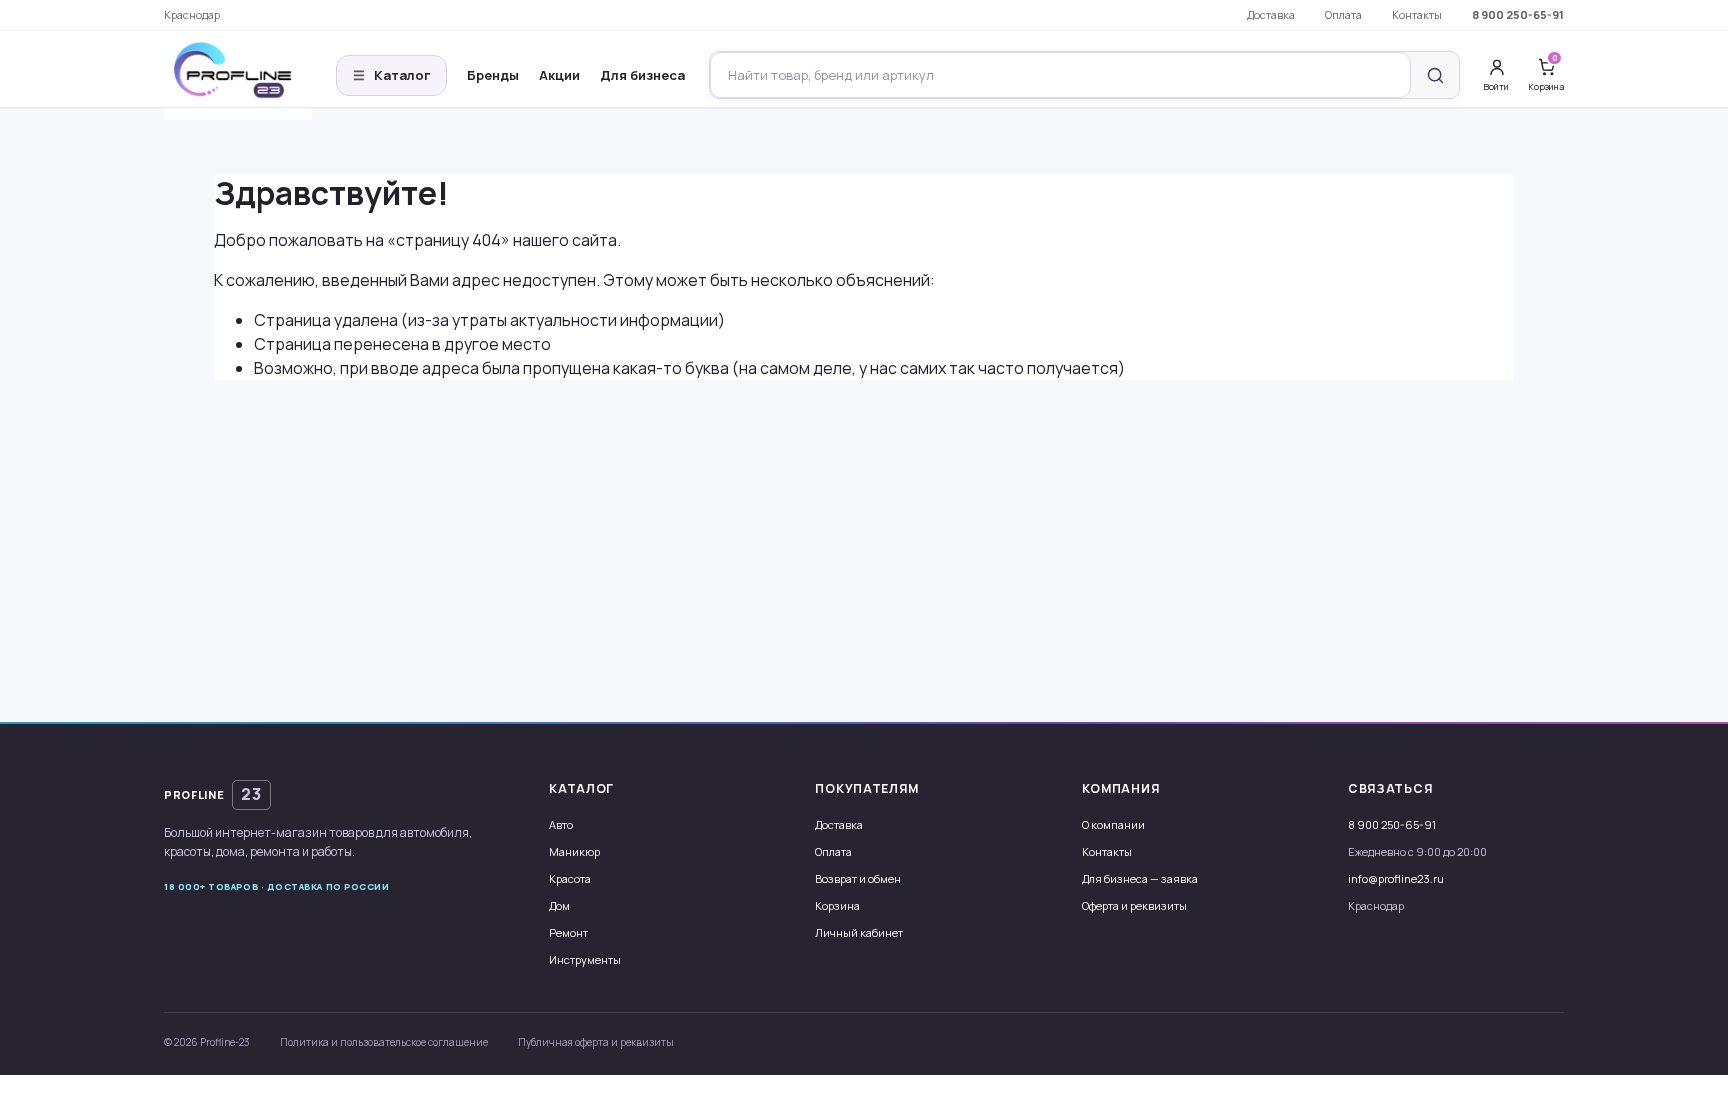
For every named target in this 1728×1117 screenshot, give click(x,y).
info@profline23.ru (1396, 878)
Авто (561, 824)
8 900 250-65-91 (1518, 14)
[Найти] (1435, 75)
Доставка (1271, 14)
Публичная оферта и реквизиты (596, 1042)
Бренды (493, 75)
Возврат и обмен (858, 878)
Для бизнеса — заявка (1140, 878)
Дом (559, 905)
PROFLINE (213, 794)
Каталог (391, 75)
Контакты (1417, 14)
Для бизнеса (642, 75)
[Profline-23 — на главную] (238, 75)
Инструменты (585, 959)
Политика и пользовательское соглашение (384, 1042)
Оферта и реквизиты (1134, 905)
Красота (570, 878)
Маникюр (574, 851)
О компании (1113, 824)
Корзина (837, 905)
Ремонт (568, 932)
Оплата (1343, 14)
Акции (559, 75)
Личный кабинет (859, 932)
